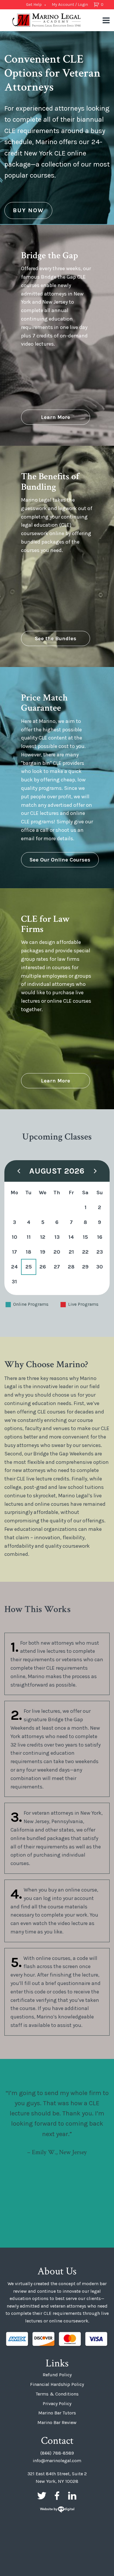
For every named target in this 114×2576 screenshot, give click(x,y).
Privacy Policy (57, 2403)
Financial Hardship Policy (57, 2384)
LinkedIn (72, 2496)
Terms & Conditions (57, 2394)
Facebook (57, 2496)
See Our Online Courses (60, 860)
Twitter (42, 2496)
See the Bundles (56, 638)
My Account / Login (70, 5)
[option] (57, 128)
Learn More (56, 417)
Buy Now (28, 210)
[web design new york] (57, 2510)
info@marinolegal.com (57, 2461)
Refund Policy (57, 2375)
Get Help (34, 5)
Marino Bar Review (57, 2422)
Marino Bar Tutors (57, 2413)
